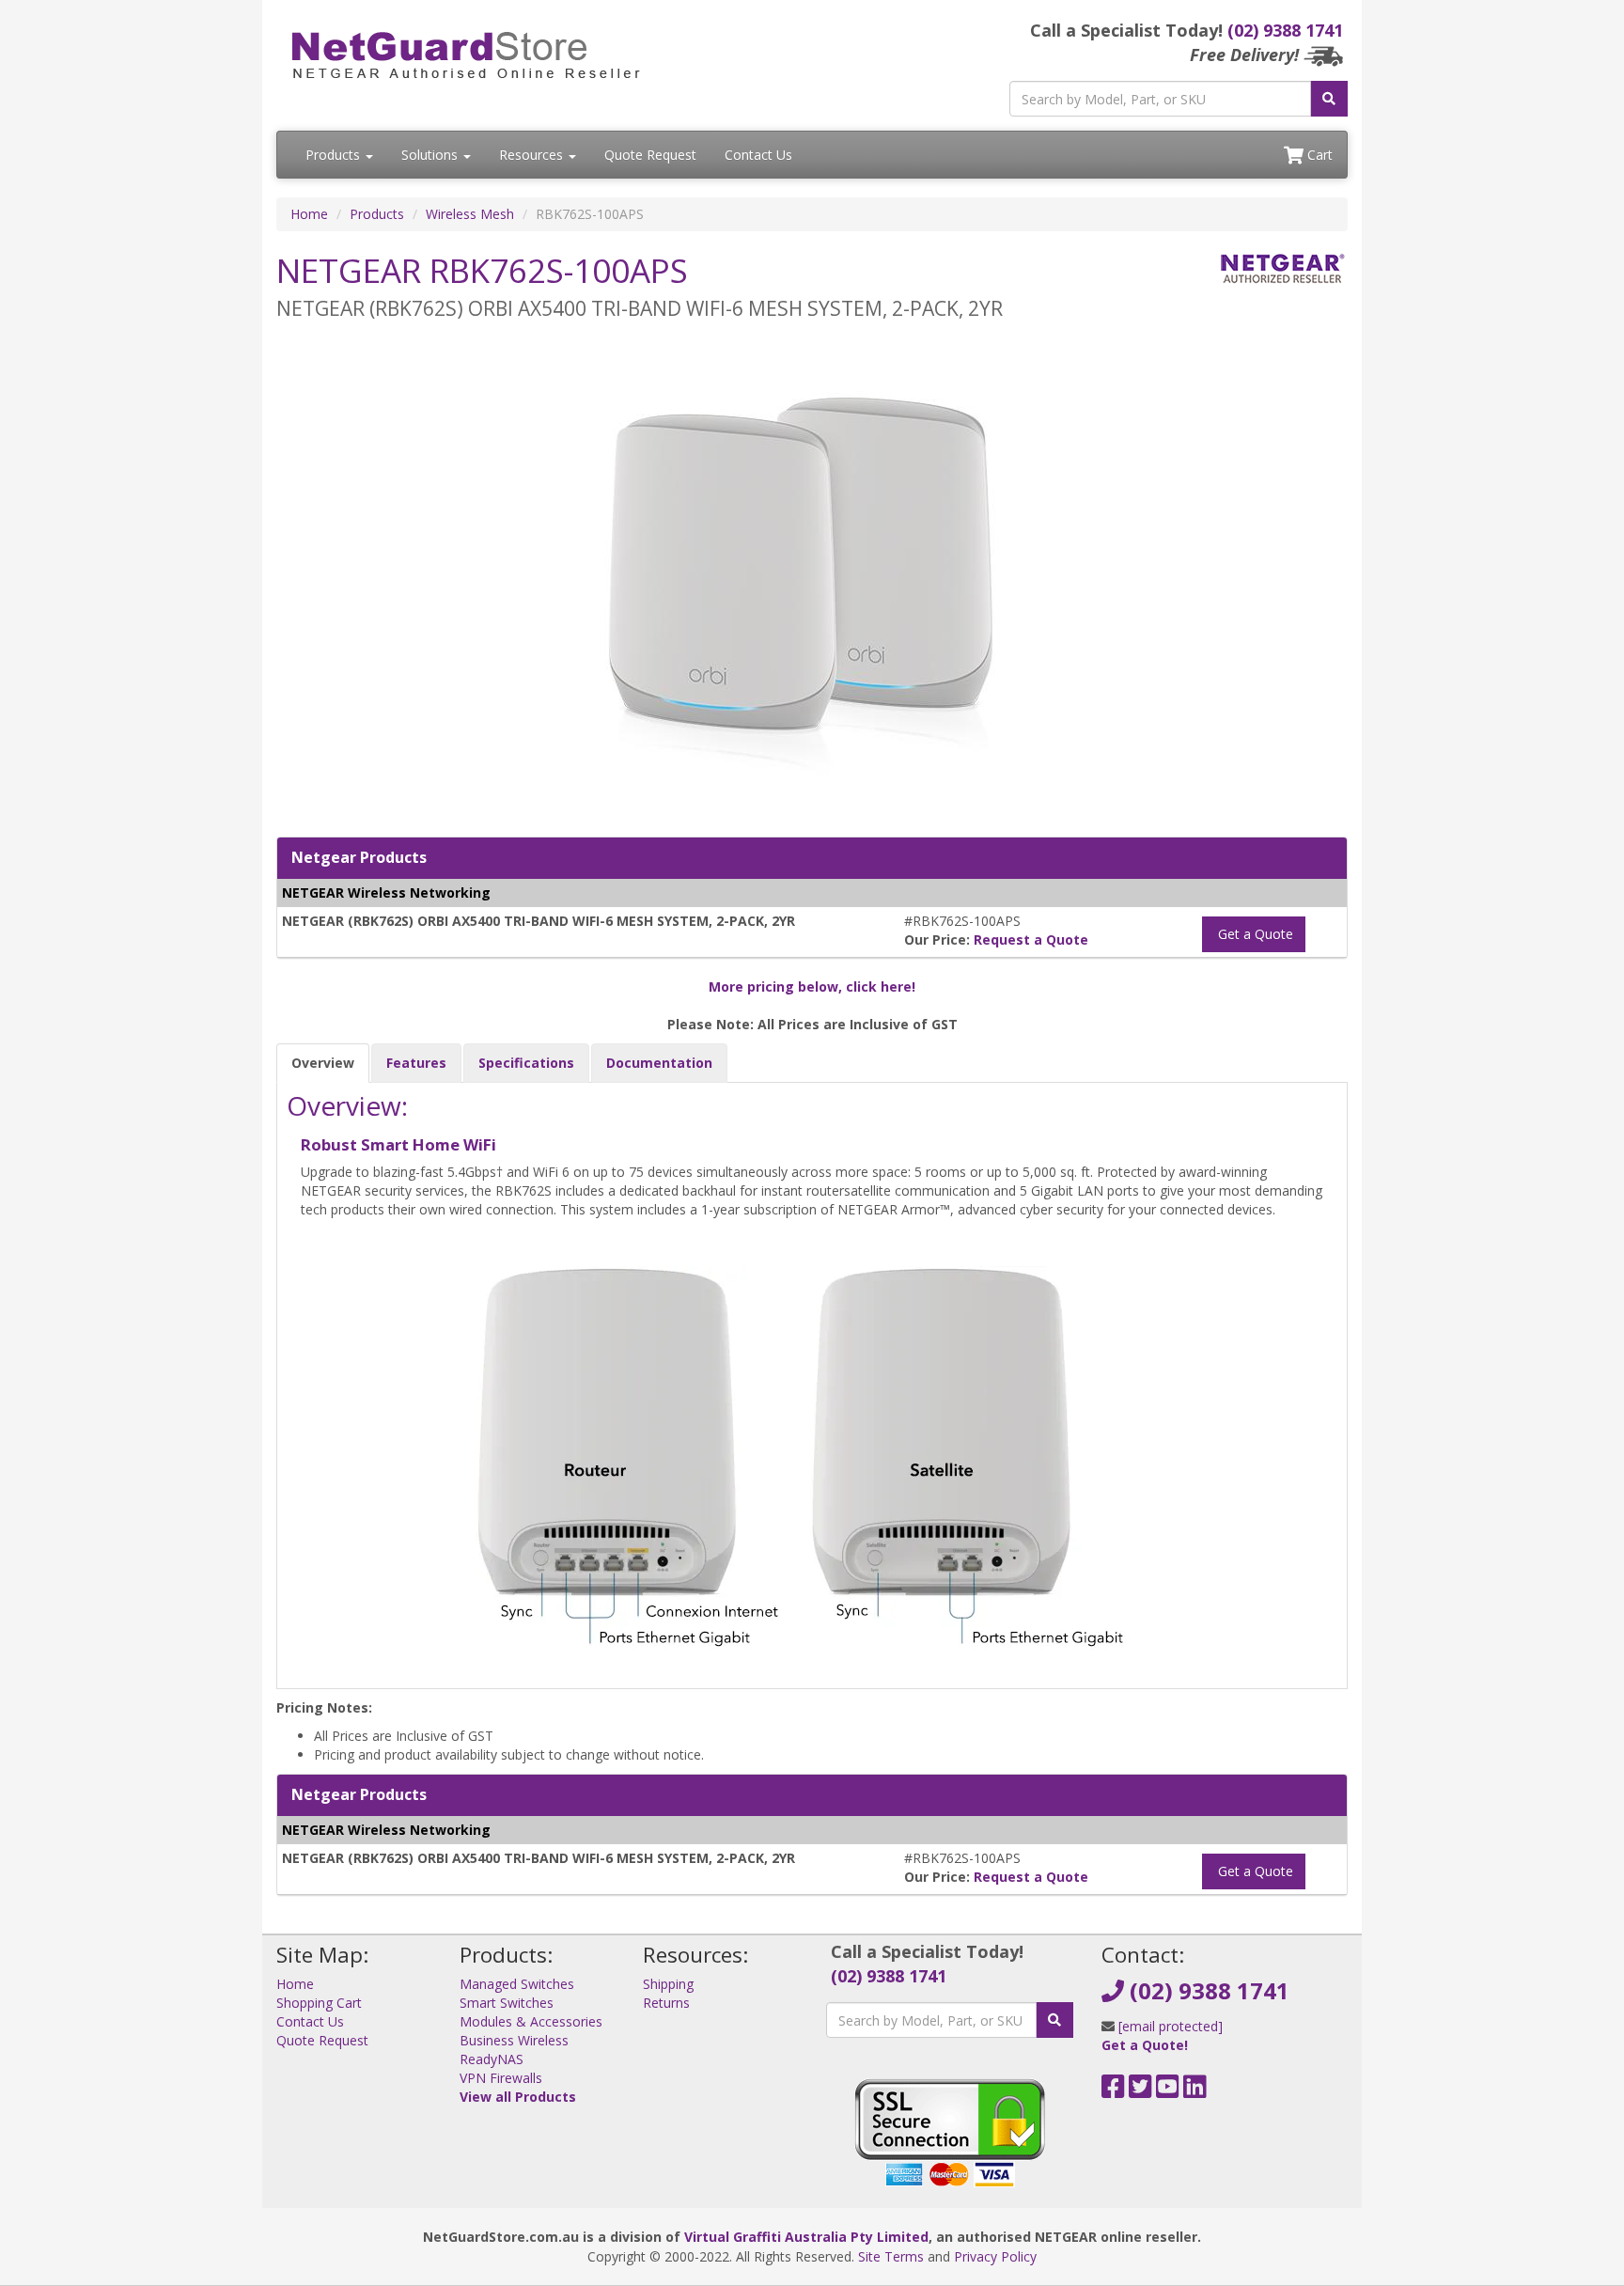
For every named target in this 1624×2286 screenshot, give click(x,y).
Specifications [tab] (526, 1063)
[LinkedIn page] (1195, 2091)
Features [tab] (416, 1063)
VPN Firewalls (501, 2078)
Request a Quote (1031, 939)
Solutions (431, 155)
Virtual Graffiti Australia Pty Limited (806, 2237)
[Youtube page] (1168, 2091)
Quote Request (650, 155)
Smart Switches (507, 2003)
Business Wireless (514, 2040)
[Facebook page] (1113, 2091)
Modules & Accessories (531, 2021)
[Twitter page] (1140, 2091)
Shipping (668, 1984)
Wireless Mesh (470, 214)
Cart (1318, 155)
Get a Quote (1254, 934)
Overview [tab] (323, 1063)
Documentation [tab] (659, 1063)
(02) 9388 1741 (1285, 30)
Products (335, 155)
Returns (666, 2003)
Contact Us (758, 155)
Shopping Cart (319, 2003)
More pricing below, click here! (812, 986)
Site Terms (891, 2256)
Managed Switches (517, 1984)
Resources (533, 155)
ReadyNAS (492, 2059)
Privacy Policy (995, 2256)
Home (309, 214)
